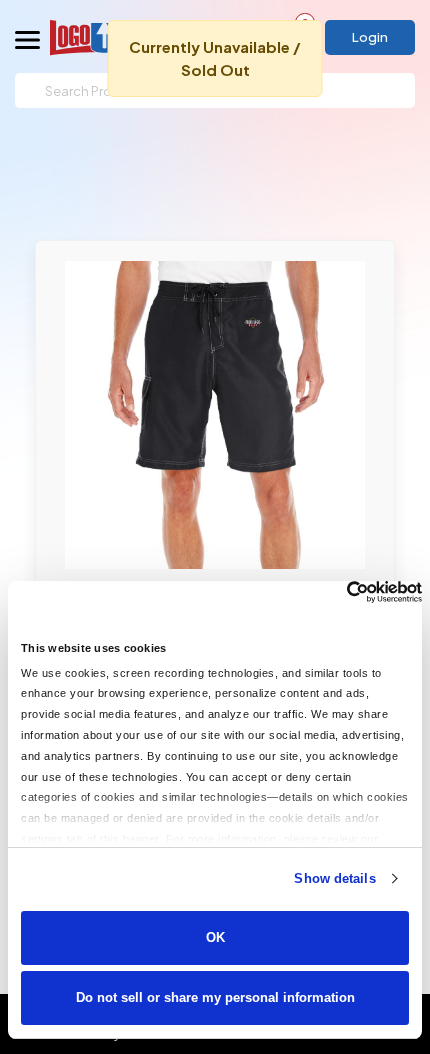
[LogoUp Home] (104, 37)
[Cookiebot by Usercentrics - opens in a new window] (334, 592)
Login (370, 37)
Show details (334, 878)
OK (215, 937)
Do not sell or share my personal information (215, 997)
